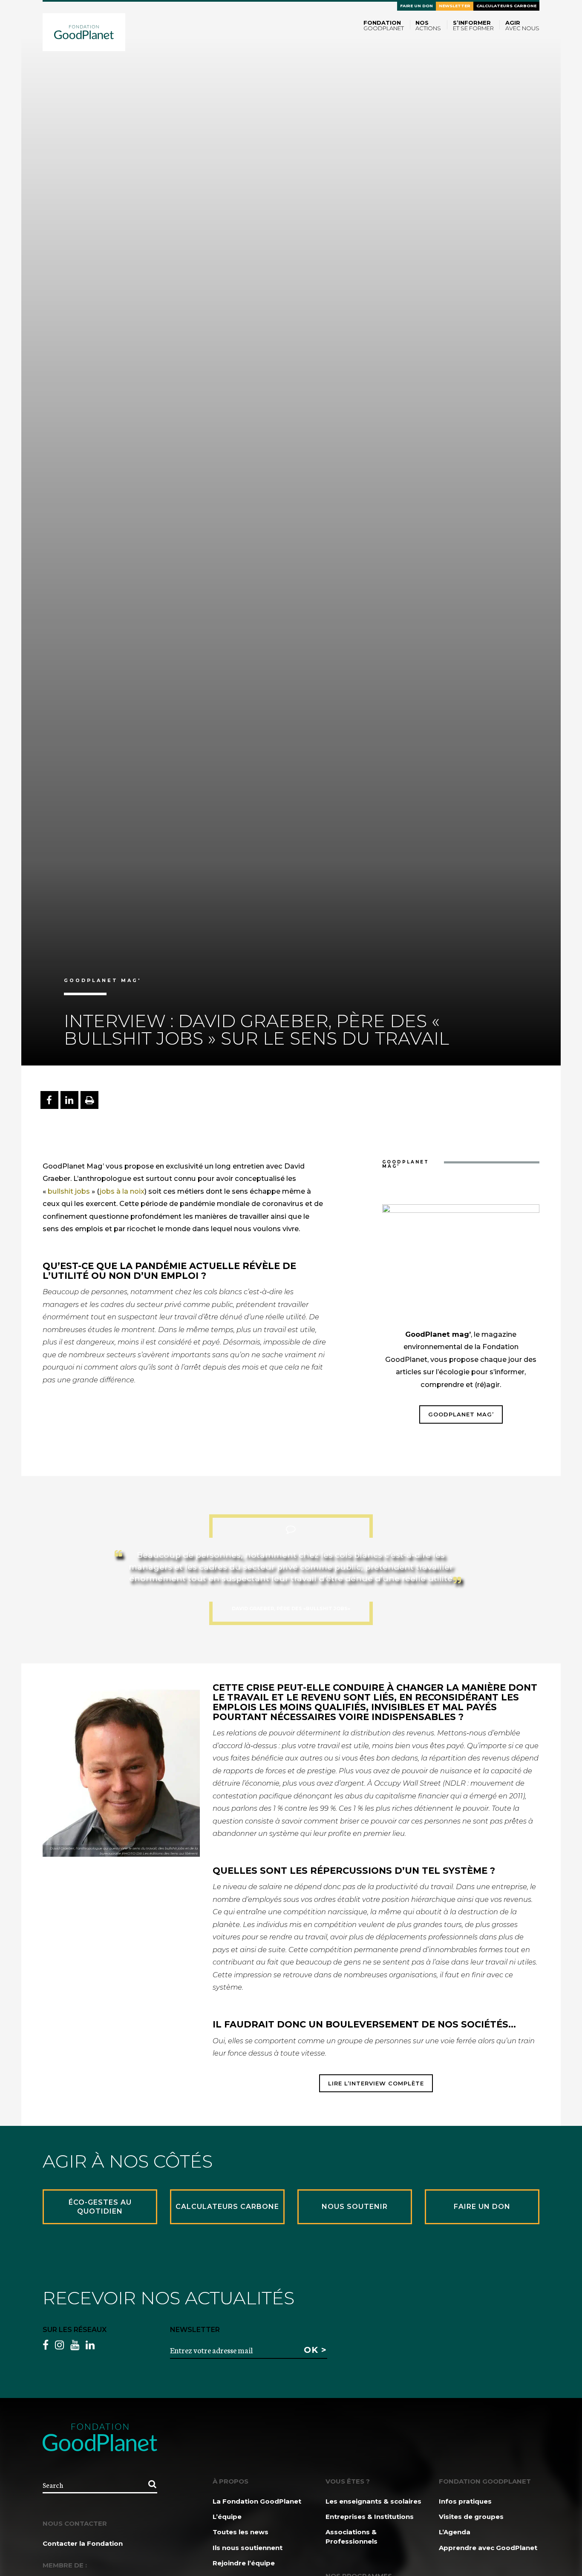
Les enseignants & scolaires (373, 2501)
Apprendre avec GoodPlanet (488, 2548)
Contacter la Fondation (83, 2543)
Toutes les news (241, 2532)
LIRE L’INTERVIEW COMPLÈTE (376, 2083)
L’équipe (227, 2517)
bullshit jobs (68, 1191)
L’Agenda (455, 2532)
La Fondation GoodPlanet (257, 2501)
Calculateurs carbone (506, 6)
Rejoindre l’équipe (244, 2563)
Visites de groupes (471, 2517)
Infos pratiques (465, 2501)
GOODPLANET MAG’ (461, 1414)
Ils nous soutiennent (248, 2548)
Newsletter (455, 6)
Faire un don (416, 6)
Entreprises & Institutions (370, 2517)
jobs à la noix (122, 1191)
